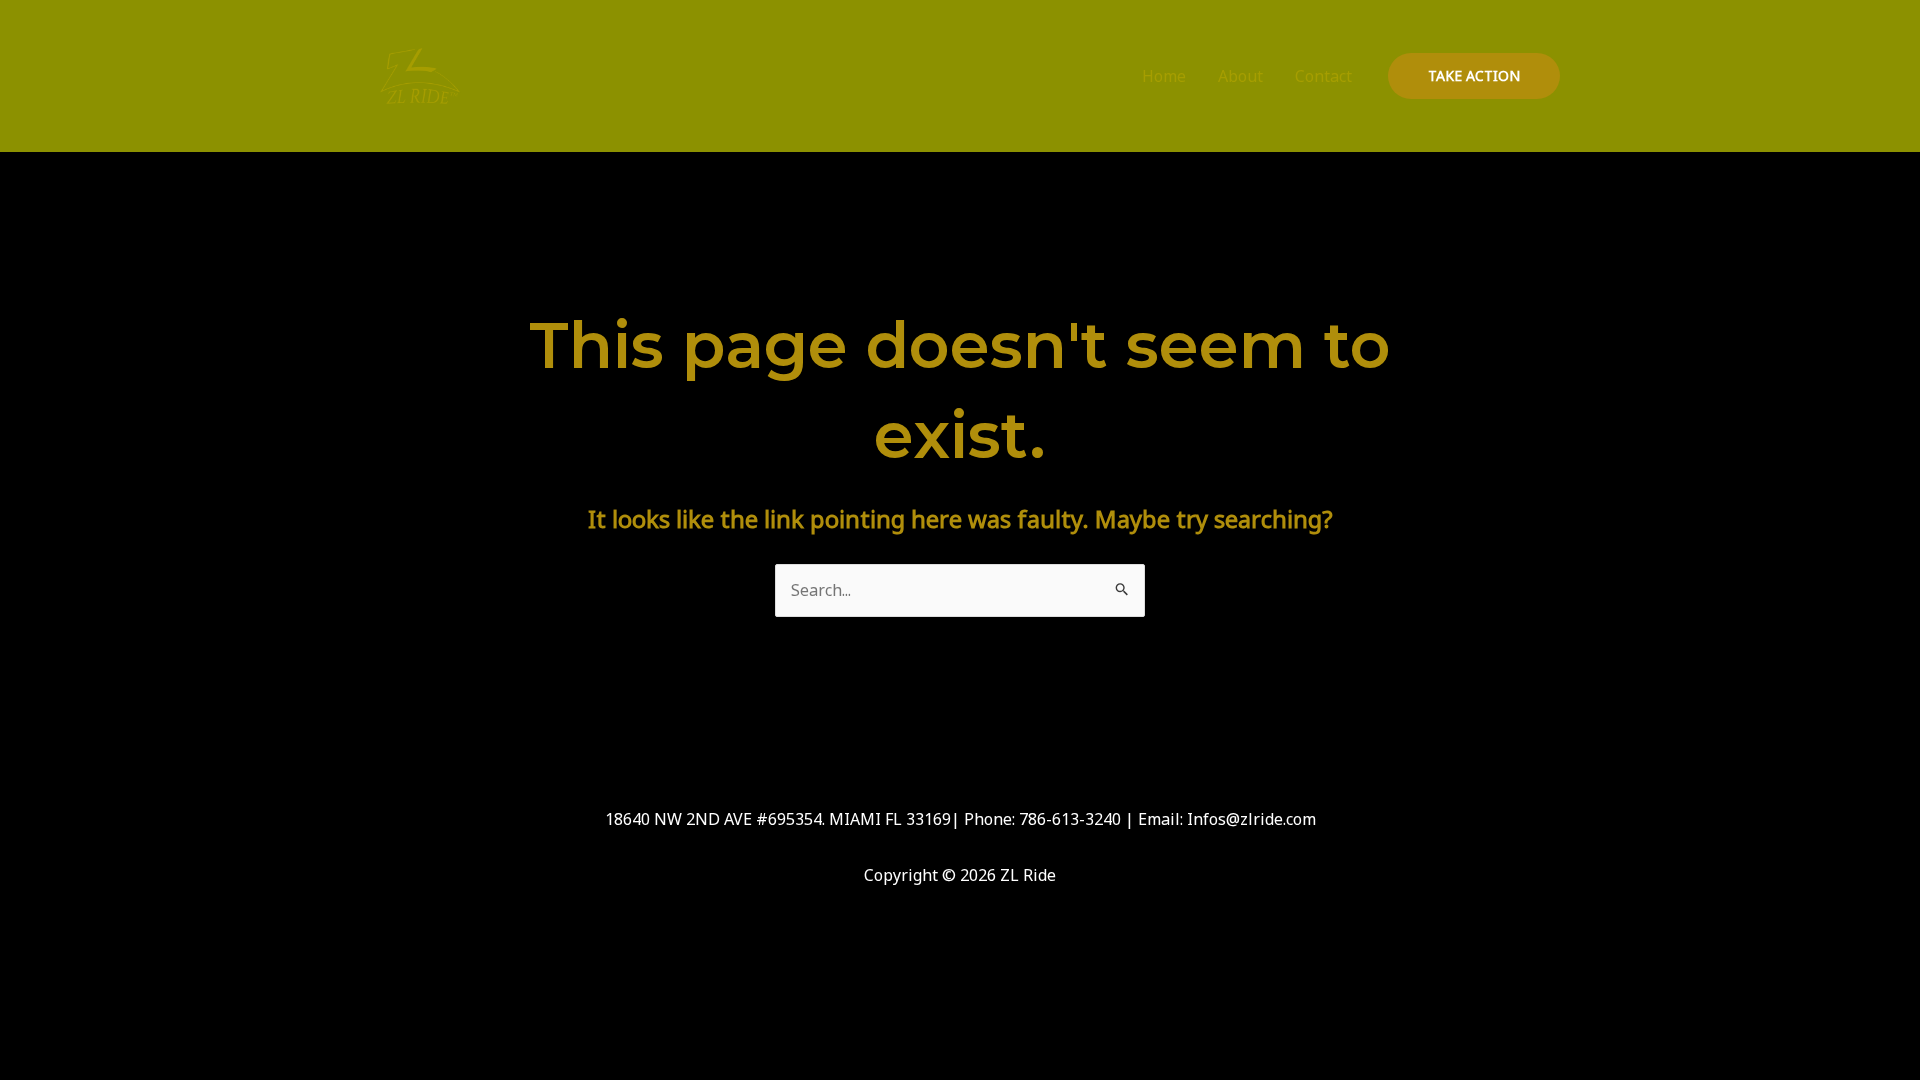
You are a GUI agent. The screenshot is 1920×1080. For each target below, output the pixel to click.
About (1240, 76)
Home (1164, 76)
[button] (1474, 76)
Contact (1323, 76)
